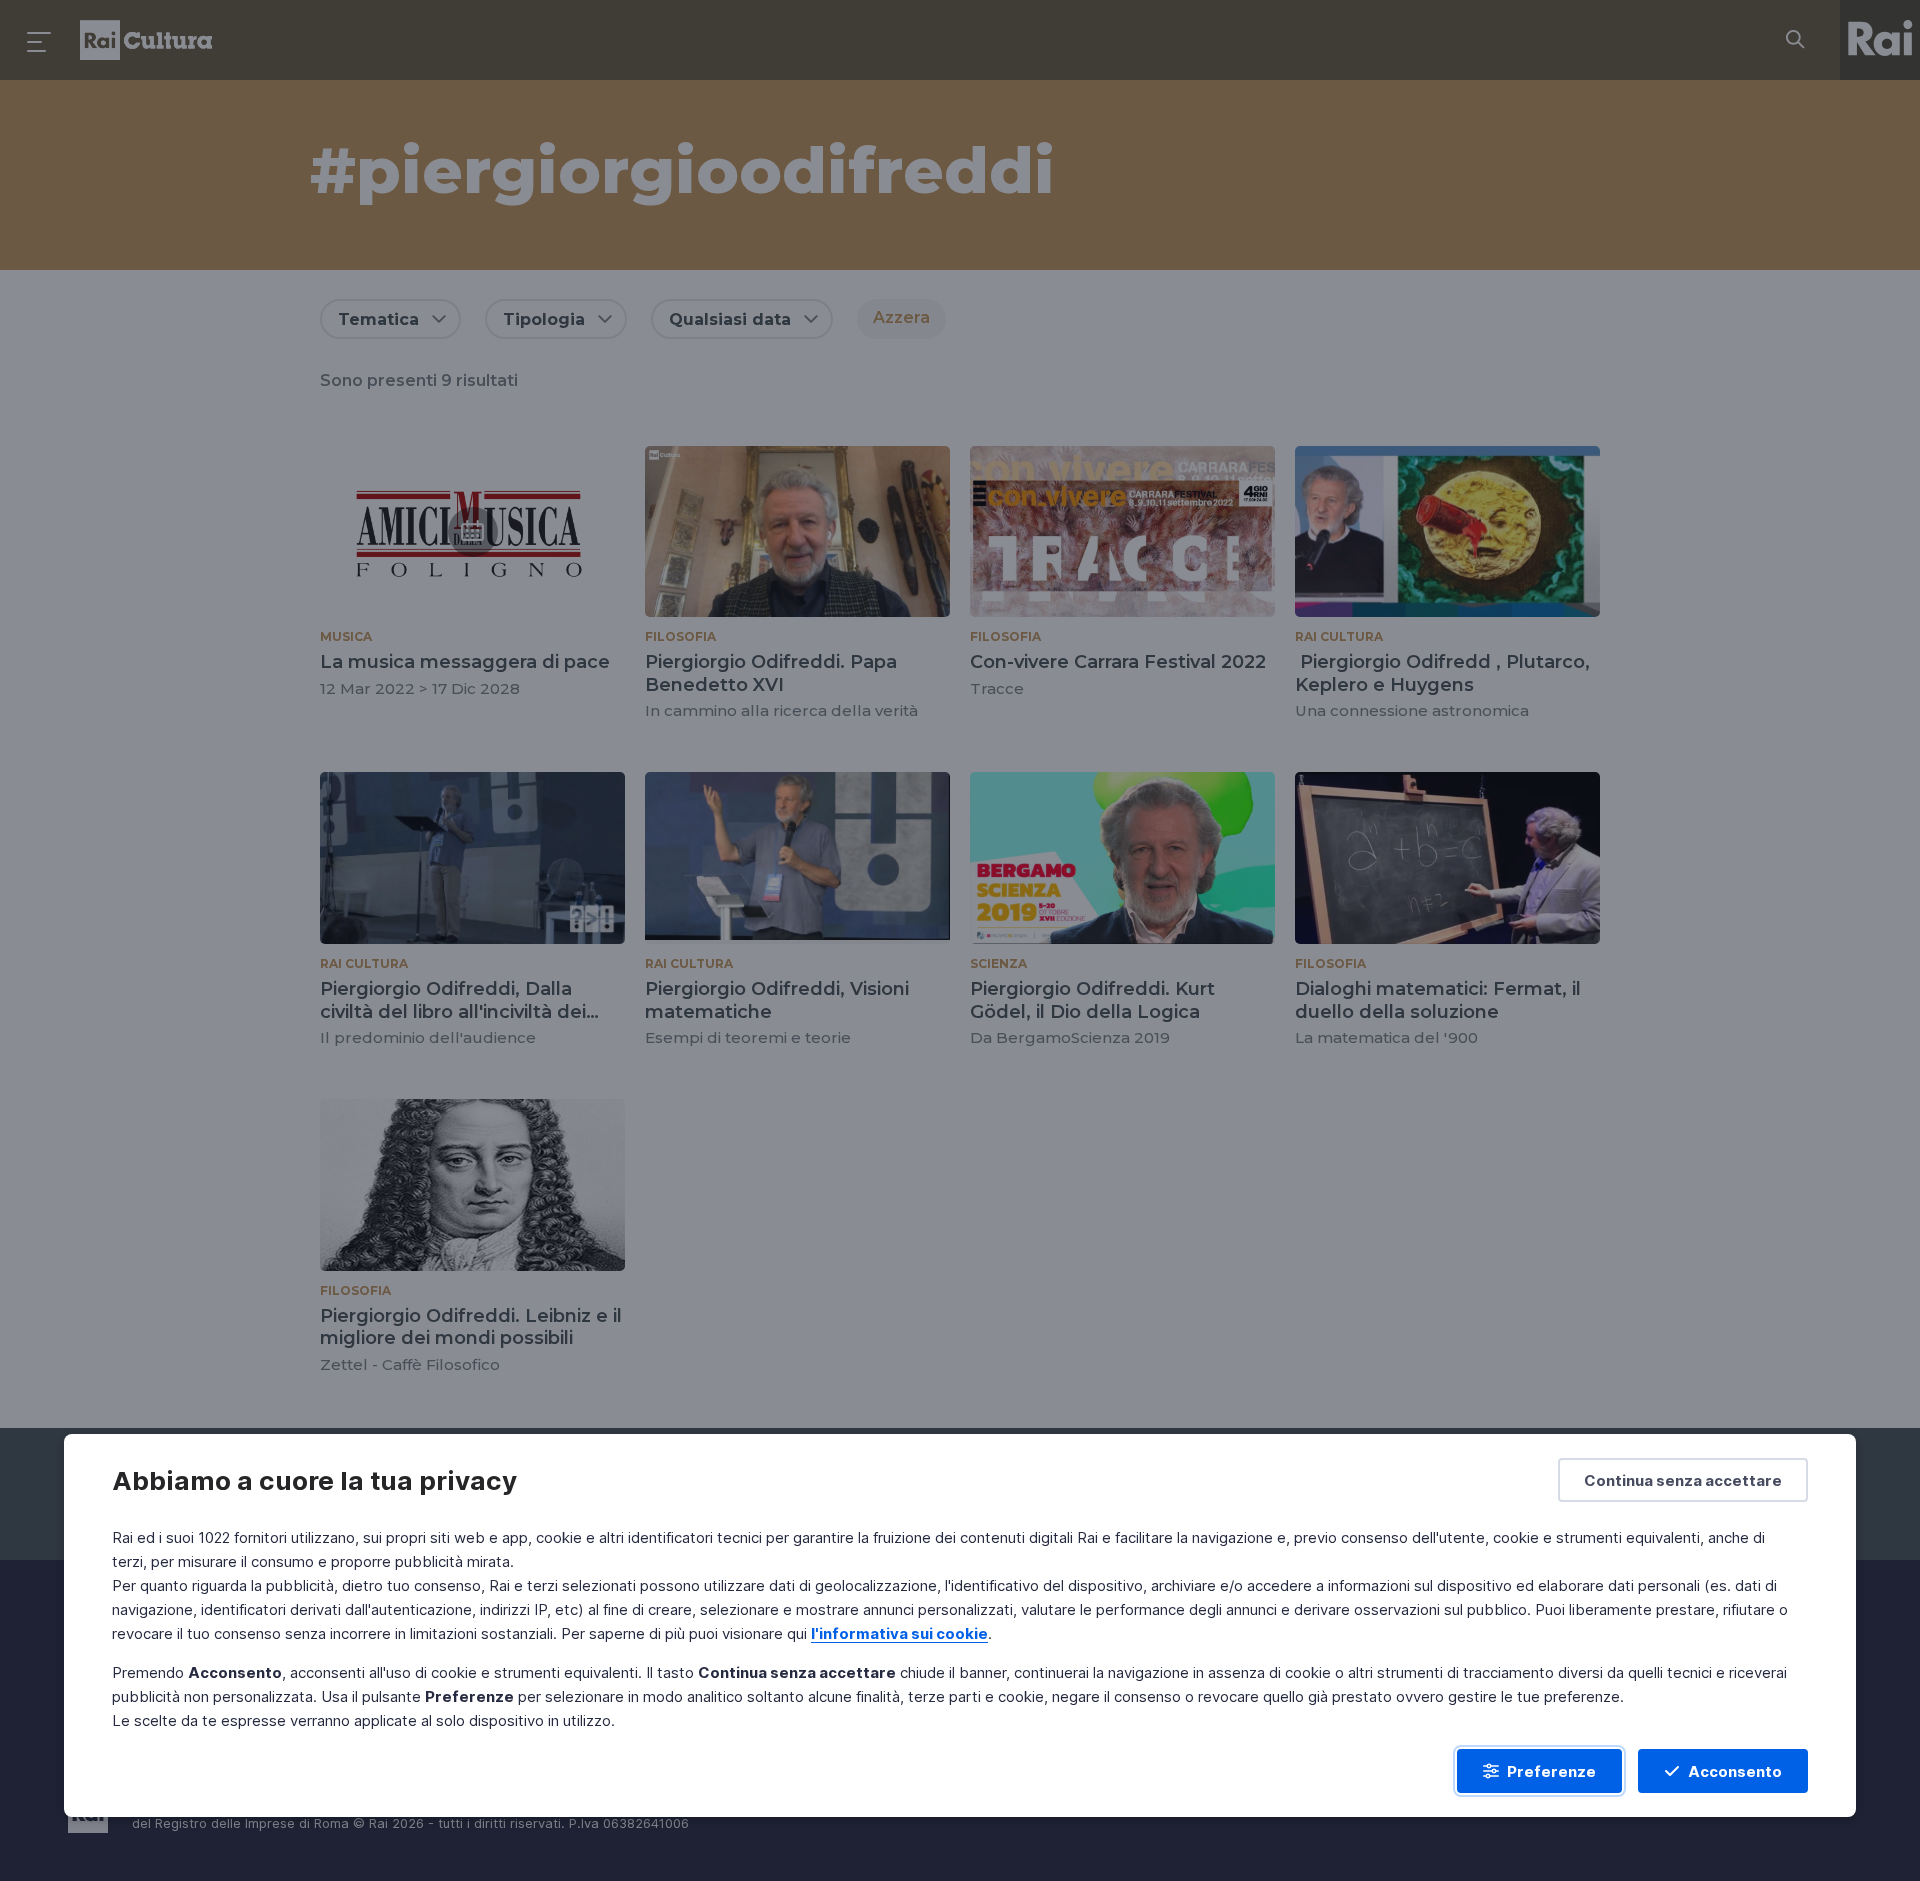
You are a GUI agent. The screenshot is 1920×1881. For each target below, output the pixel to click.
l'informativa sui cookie (899, 1633)
